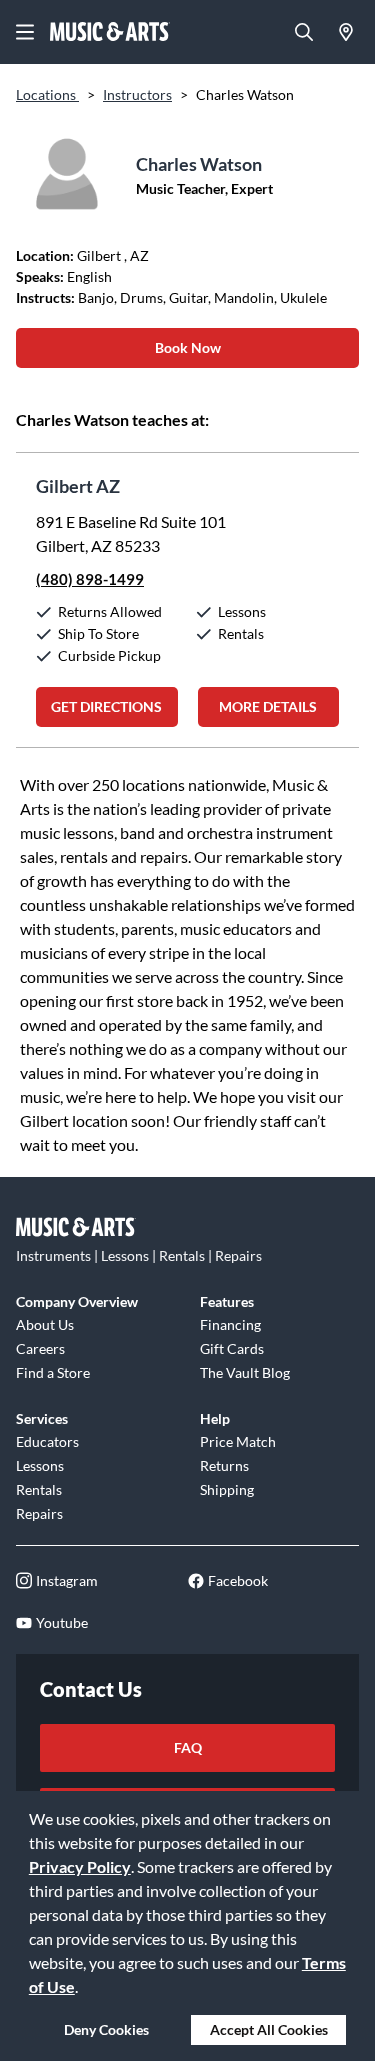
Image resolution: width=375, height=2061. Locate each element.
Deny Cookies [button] (106, 2029)
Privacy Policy (80, 1866)
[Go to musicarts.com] (110, 32)
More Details (268, 706)
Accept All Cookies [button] (269, 2029)
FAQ (188, 1747)
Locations (47, 94)
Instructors (137, 94)
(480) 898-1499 (90, 579)
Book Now (188, 347)
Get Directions (106, 706)
